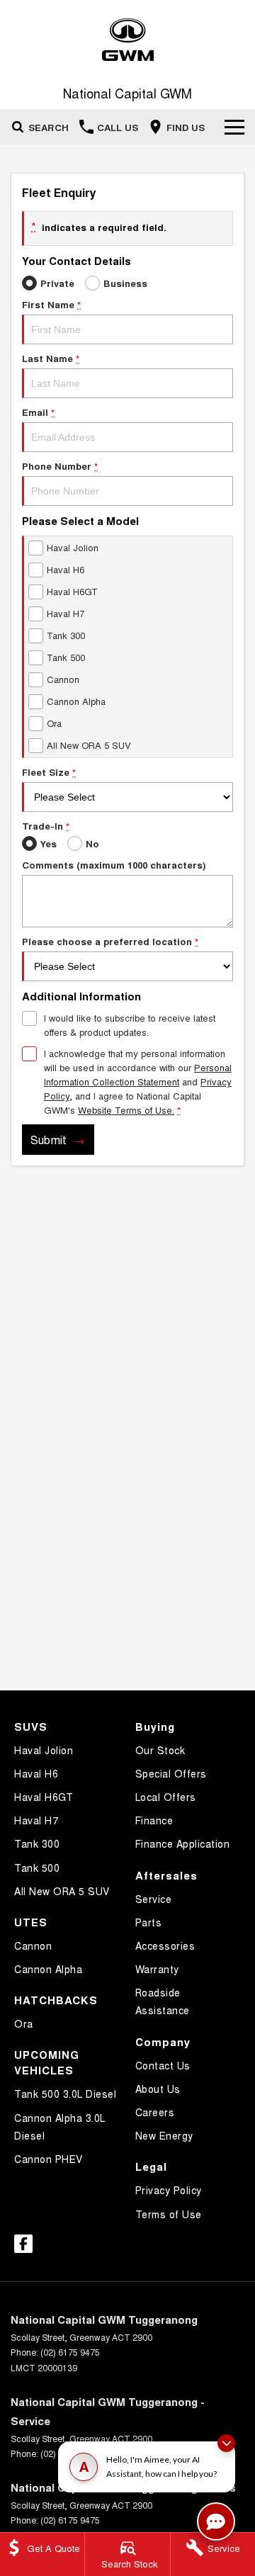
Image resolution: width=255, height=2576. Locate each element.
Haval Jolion (44, 1750)
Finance (154, 1820)
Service (154, 1899)
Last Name (51, 358)
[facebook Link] (23, 2244)
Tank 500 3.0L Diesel (65, 2094)
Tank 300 (37, 1843)
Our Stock (160, 1750)
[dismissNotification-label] (226, 2443)
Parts (149, 1922)
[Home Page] (127, 40)
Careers (155, 2112)
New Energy (164, 2135)
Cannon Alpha (48, 1969)
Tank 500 (37, 1868)
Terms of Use (169, 2214)
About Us (158, 2089)
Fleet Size (49, 772)
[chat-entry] (216, 2521)
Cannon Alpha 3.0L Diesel (60, 2126)
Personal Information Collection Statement (138, 1074)
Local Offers (166, 1797)
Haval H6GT (44, 1797)
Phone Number (60, 466)
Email (38, 412)
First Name (51, 304)
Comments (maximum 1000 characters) (114, 865)
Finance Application (183, 1843)
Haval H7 (36, 1820)
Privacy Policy (169, 2190)
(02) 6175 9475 (70, 2352)
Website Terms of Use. (126, 1110)
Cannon (33, 1945)
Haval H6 (36, 1773)
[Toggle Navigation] (234, 127)
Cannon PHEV (49, 2159)
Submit (49, 1140)
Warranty (157, 1969)
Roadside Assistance (163, 2001)
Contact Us (163, 2065)
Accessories (165, 1945)
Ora (24, 2023)
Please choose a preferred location (110, 941)
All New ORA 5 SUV (62, 1891)
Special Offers (171, 1773)
